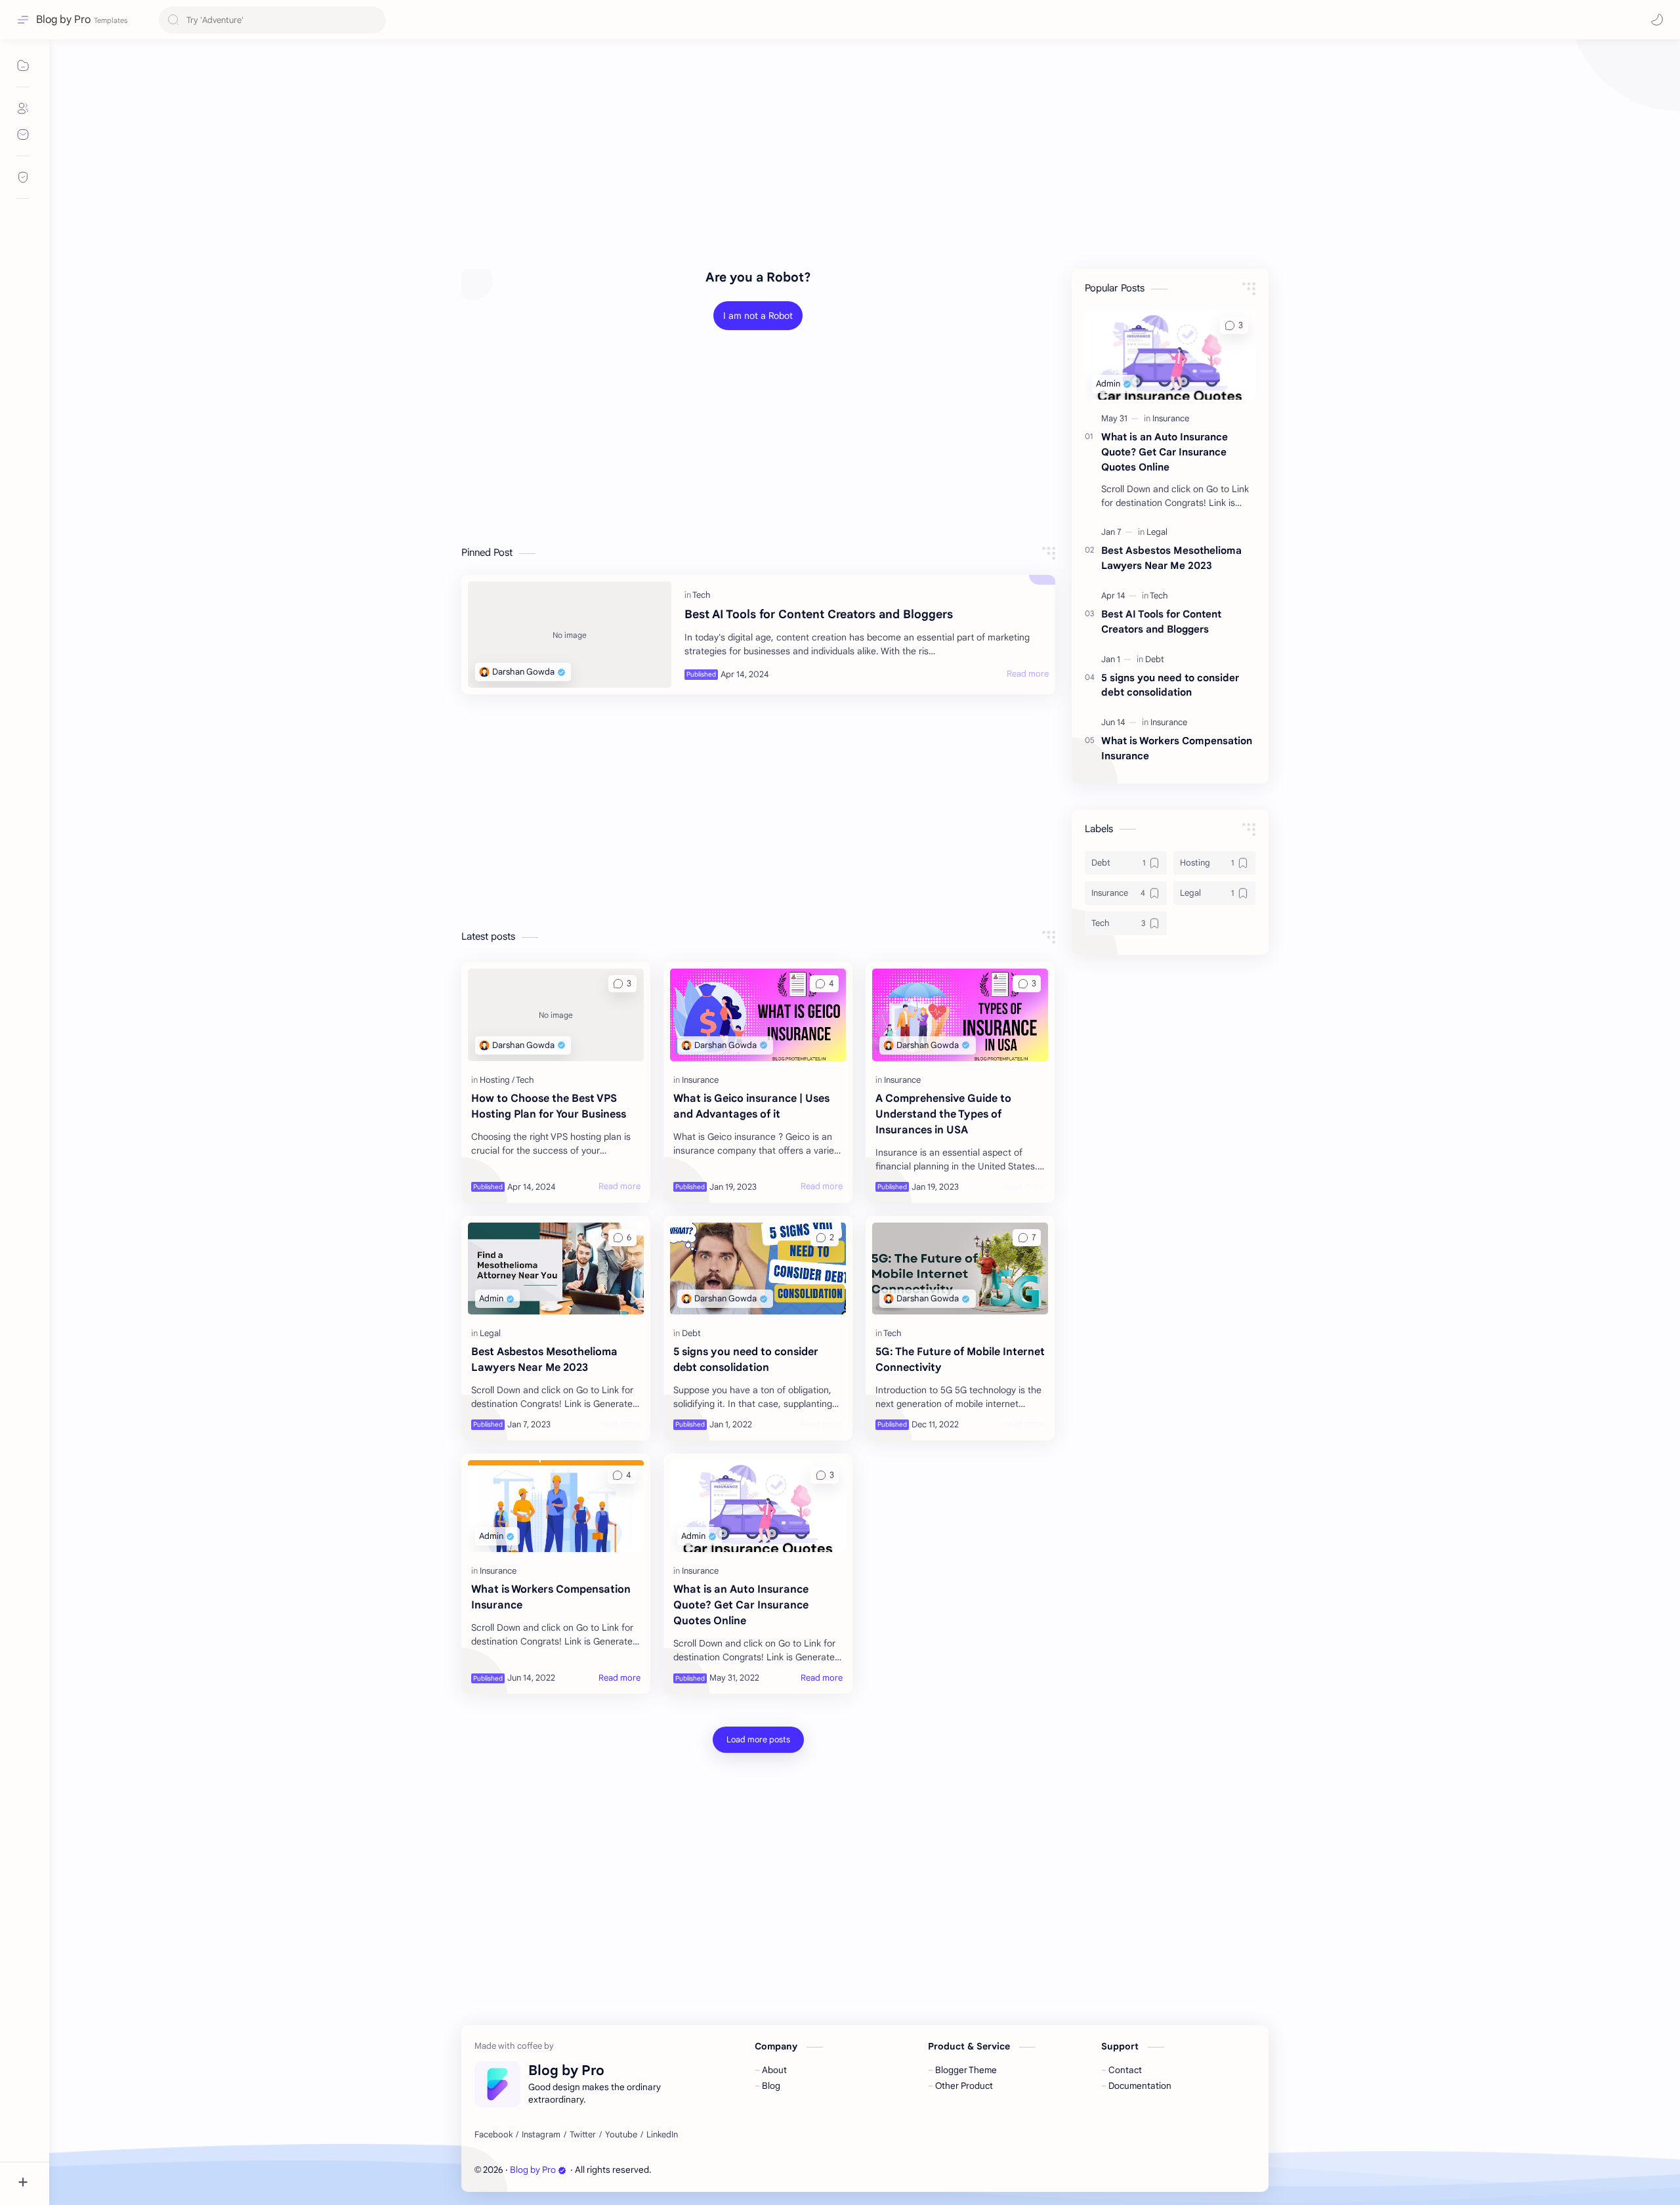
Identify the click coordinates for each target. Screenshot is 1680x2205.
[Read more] (1028, 674)
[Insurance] (700, 1080)
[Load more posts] (758, 1740)
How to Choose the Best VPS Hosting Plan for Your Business (549, 1106)
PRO (718, 2170)
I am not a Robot (758, 316)
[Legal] (490, 1333)
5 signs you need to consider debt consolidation (746, 1360)
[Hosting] (497, 1080)
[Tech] (702, 595)
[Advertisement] (855, 151)
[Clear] (374, 20)
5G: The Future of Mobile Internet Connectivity (960, 1360)
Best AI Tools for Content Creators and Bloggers (819, 614)
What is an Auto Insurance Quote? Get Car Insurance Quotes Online (741, 1605)
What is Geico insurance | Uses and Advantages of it (751, 1106)
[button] (1657, 20)
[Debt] (691, 1333)
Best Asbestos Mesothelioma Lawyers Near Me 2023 (544, 1360)
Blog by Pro (533, 2170)
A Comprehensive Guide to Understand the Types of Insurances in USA (943, 1114)
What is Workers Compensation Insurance (551, 1597)
